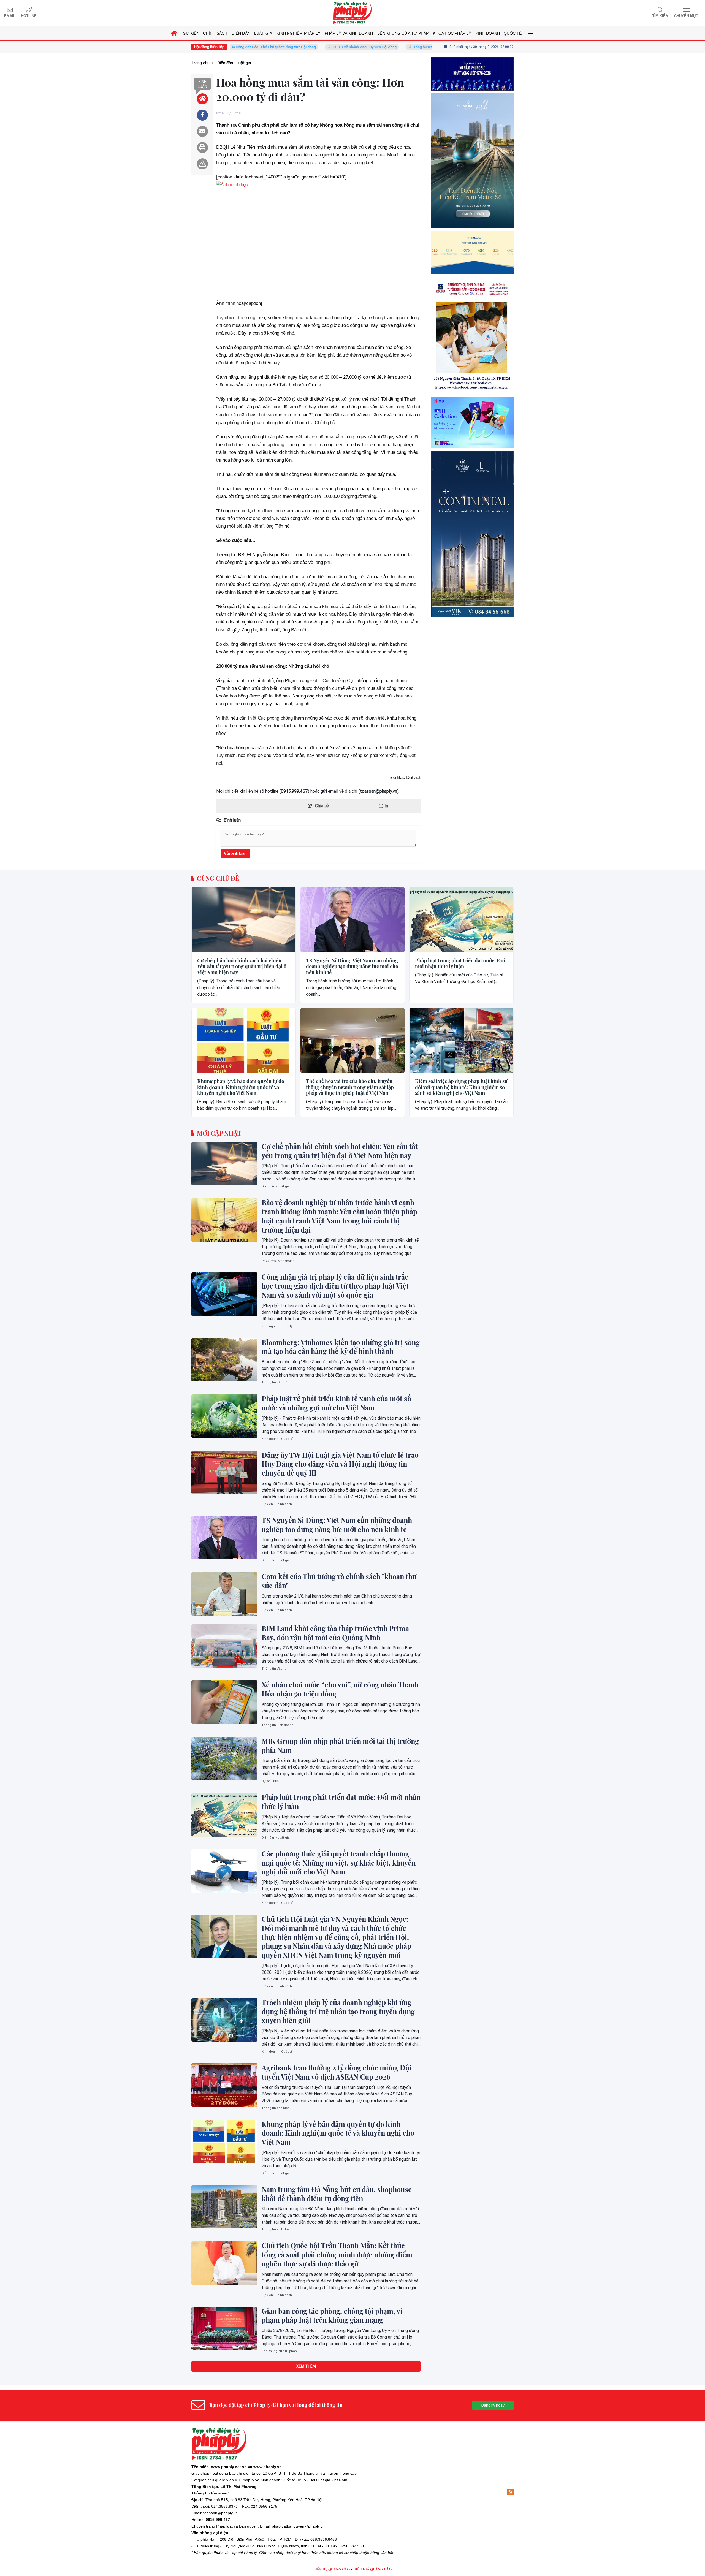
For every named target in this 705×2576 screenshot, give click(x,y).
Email (10, 16)
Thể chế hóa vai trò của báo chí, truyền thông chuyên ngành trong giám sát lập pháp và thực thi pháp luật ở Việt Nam (350, 1087)
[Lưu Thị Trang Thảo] (472, 421)
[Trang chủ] (174, 33)
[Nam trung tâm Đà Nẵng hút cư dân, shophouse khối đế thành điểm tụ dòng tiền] (224, 2207)
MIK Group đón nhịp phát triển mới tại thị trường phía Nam (340, 1746)
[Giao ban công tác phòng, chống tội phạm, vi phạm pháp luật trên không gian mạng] (224, 2328)
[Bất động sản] (472, 620)
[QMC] (472, 319)
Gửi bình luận (235, 853)
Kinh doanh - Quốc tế (277, 1439)
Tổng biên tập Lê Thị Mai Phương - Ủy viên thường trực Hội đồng (381, 47)
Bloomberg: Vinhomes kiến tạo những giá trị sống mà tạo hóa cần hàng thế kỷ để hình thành (341, 1347)
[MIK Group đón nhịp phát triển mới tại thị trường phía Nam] (224, 1758)
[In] (202, 148)
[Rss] (510, 2492)
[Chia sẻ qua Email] (202, 131)
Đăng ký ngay (493, 2405)
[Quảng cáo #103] (472, 207)
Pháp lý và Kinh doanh (278, 1261)
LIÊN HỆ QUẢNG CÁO (332, 2569)
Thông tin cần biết (275, 2108)
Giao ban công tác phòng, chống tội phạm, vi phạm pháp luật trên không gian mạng (332, 2316)
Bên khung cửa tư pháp (279, 2351)
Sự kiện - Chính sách (277, 1504)
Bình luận (202, 84)
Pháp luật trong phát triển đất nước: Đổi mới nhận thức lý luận (460, 964)
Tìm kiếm (660, 16)
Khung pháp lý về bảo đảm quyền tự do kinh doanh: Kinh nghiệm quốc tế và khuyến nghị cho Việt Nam (241, 1087)
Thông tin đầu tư (274, 1382)
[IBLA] (472, 97)
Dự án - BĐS (270, 1781)
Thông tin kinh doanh (278, 1725)
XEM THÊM (306, 2366)
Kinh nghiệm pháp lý (277, 1326)
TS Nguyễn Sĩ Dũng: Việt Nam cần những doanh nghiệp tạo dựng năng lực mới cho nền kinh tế (352, 967)
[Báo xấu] (202, 164)
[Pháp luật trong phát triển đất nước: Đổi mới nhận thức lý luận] (461, 920)
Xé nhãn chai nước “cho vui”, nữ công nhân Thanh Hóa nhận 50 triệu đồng (340, 1689)
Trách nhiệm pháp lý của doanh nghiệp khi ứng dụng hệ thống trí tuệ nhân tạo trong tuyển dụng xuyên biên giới (338, 2012)
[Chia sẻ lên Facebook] (202, 115)
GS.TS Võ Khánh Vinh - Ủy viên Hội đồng (281, 47)
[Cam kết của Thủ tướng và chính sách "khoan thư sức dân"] (224, 1594)
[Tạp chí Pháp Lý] (352, 13)
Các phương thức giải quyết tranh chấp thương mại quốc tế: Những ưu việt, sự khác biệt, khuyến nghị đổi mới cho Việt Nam (339, 1863)
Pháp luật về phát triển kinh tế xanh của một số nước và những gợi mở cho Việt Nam (336, 1403)
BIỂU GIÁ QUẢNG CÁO (372, 2569)
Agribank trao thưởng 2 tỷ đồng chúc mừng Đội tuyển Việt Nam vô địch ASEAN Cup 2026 (337, 2072)
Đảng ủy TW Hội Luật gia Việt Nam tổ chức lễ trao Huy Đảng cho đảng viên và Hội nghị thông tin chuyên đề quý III (340, 1464)
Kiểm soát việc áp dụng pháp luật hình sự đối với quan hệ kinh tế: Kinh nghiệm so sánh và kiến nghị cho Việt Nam (461, 1087)
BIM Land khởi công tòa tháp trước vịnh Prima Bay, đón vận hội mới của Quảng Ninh (335, 1633)
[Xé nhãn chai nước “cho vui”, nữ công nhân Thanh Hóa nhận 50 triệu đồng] (224, 1702)
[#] (472, 509)
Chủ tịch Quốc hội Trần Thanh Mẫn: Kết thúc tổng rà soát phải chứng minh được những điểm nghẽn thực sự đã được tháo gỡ (337, 2255)
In (386, 806)
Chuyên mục (686, 16)
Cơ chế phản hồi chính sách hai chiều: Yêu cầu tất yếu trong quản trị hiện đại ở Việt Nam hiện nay (242, 967)
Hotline (29, 16)
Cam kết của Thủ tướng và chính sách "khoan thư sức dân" (339, 1581)
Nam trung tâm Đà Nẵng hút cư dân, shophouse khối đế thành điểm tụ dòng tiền (337, 2194)
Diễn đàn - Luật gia (276, 1186)
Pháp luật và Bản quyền (237, 2526)
